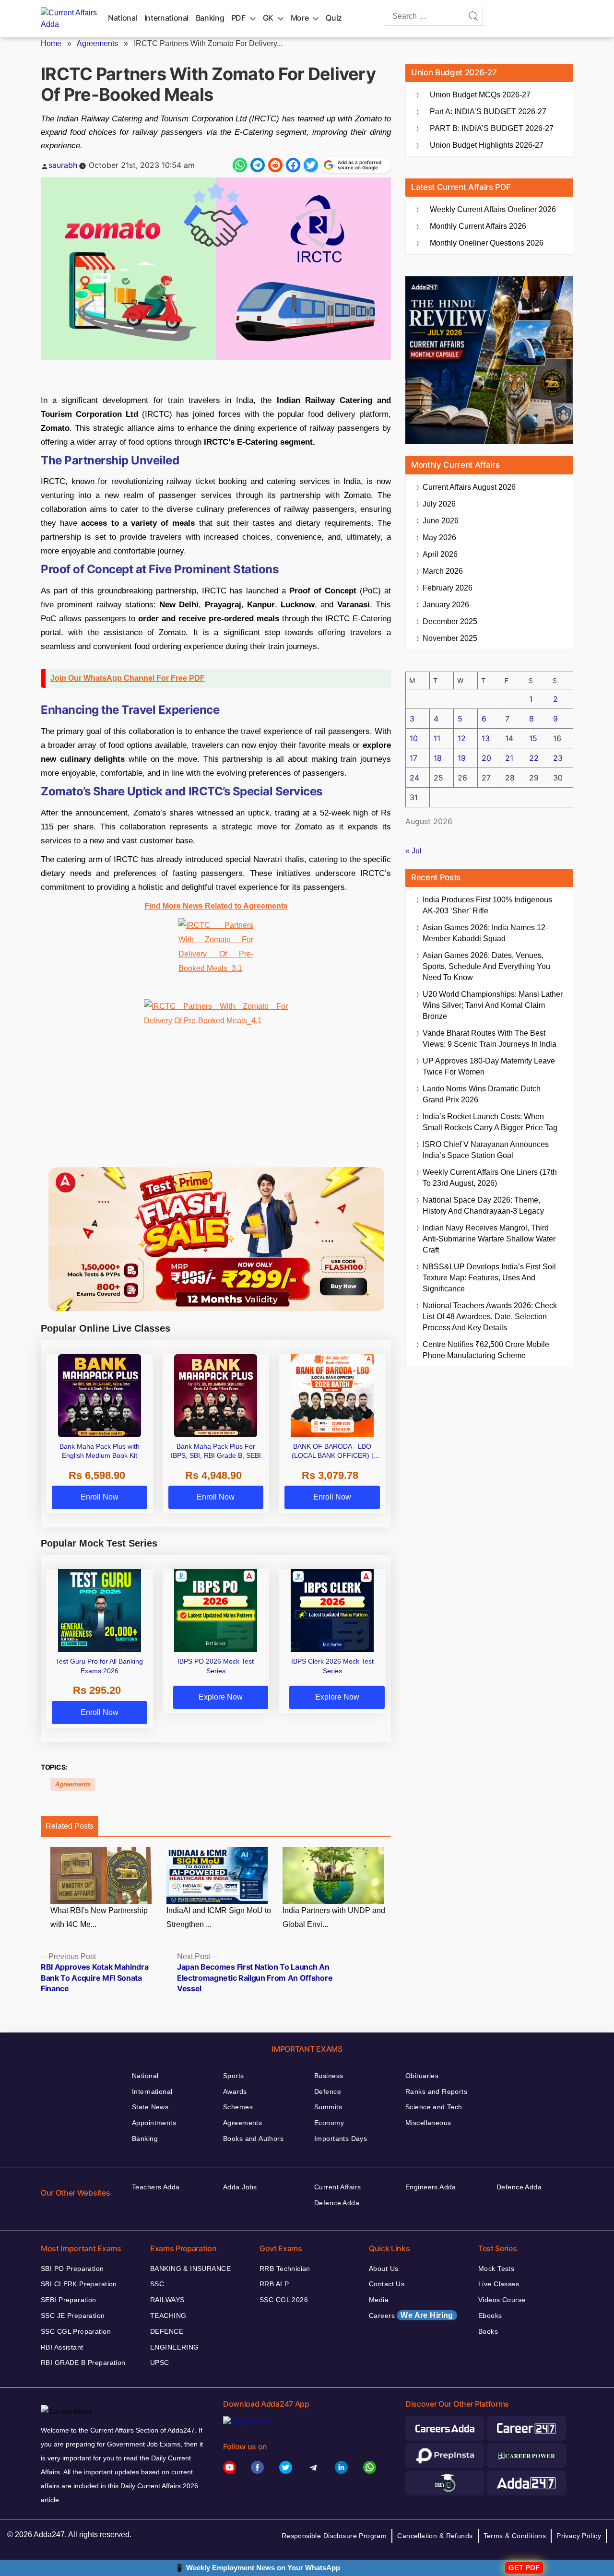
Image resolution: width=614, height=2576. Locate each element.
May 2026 (439, 538)
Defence (328, 2092)
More (300, 18)
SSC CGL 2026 (284, 2300)
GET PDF (524, 2568)
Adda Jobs (240, 2187)
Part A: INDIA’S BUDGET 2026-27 (488, 112)
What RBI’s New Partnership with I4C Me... (99, 1917)
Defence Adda (337, 2203)
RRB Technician (285, 2269)
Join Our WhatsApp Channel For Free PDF (128, 678)
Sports (234, 2076)
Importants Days (341, 2139)
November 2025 (450, 638)
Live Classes (499, 2284)
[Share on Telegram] (258, 165)
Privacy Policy (579, 2536)
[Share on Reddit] (275, 165)
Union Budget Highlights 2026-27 (487, 145)
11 (437, 738)
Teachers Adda (156, 2187)
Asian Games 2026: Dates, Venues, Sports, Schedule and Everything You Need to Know (486, 966)
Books (488, 2331)
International (166, 18)
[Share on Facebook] (293, 165)
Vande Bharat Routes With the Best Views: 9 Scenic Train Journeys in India (490, 1039)
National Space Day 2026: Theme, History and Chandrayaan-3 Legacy (483, 1205)
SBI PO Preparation (72, 2269)
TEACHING (168, 2316)
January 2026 (446, 605)
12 (462, 738)
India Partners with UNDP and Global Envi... (334, 1917)
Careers (411, 2315)
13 (486, 738)
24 (414, 778)
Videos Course (502, 2300)
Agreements (97, 43)
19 (462, 758)
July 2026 (439, 504)
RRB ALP (274, 2284)
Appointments (154, 2123)
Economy (329, 2123)
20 (486, 758)
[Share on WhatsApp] (240, 165)
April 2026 (440, 554)
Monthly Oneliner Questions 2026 (487, 243)
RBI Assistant (62, 2347)
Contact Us (387, 2284)
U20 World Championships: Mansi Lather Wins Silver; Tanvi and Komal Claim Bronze (493, 1005)
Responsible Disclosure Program (334, 2536)
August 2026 (469, 487)
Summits (328, 2107)
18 (438, 758)
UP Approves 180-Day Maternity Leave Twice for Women (489, 1066)
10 (414, 738)
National (123, 18)
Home (51, 43)
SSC (157, 2284)
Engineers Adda (431, 2187)
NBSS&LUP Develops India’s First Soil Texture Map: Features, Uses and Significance (489, 1278)
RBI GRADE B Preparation (83, 2363)
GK (268, 18)
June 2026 (441, 521)
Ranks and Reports (436, 2092)
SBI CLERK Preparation (79, 2284)
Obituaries (422, 2076)
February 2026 (448, 588)
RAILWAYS (167, 2300)
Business (329, 2076)
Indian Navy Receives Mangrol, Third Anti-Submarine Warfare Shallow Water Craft (489, 1239)
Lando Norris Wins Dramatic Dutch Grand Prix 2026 (482, 1094)
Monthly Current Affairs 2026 (478, 226)
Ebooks (490, 2316)
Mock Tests (496, 2269)
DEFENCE (167, 2331)
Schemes (238, 2107)
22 (534, 758)
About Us (384, 2269)
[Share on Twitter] (311, 165)
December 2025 (450, 621)
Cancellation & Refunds (435, 2536)
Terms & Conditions (515, 2536)
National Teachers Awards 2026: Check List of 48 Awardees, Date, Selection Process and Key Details (490, 1317)
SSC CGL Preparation (76, 2331)
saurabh (63, 165)
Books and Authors (253, 2139)
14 (509, 738)
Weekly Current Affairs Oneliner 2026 (493, 209)
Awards (235, 2092)
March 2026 (443, 571)
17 (413, 758)
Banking (210, 18)
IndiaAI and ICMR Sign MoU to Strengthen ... (219, 1917)
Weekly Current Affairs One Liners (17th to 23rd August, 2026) (490, 1178)
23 (558, 758)
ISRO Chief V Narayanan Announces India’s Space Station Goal (486, 1150)
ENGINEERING (175, 2347)
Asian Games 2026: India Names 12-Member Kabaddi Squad (485, 933)
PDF (238, 18)
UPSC (160, 2363)
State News (150, 2107)
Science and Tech (434, 2107)
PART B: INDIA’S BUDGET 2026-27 (492, 128)
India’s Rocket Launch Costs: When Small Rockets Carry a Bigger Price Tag (490, 1122)
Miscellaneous (428, 2123)
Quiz (334, 18)
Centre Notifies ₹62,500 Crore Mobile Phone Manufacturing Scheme (486, 1350)
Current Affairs (337, 2187)
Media (379, 2300)
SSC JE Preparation (73, 2316)
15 (533, 738)
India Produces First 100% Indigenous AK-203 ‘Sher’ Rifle (487, 905)
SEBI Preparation (69, 2300)
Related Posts (70, 1826)
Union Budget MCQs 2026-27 (480, 95)
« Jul (413, 851)
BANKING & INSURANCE (190, 2269)
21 (509, 758)
